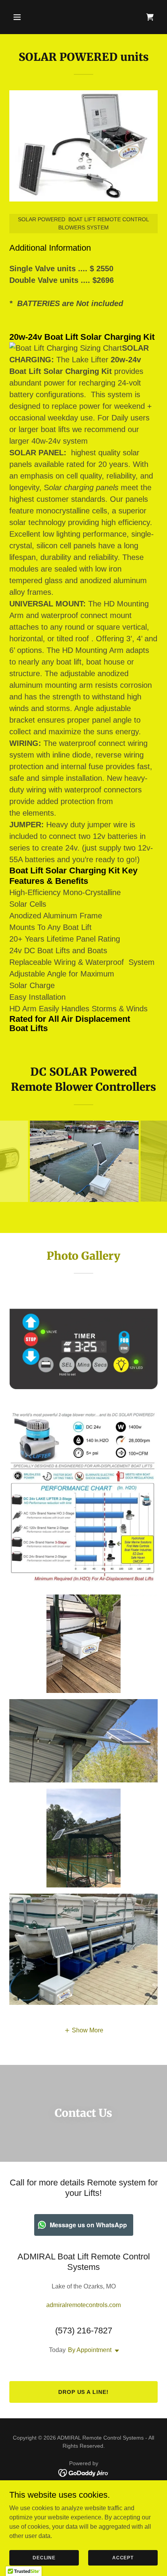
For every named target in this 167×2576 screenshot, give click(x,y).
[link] (150, 17)
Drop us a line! (84, 2392)
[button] (26, 17)
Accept (123, 2557)
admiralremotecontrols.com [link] (83, 2305)
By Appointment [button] (90, 2350)
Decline (44, 2557)
